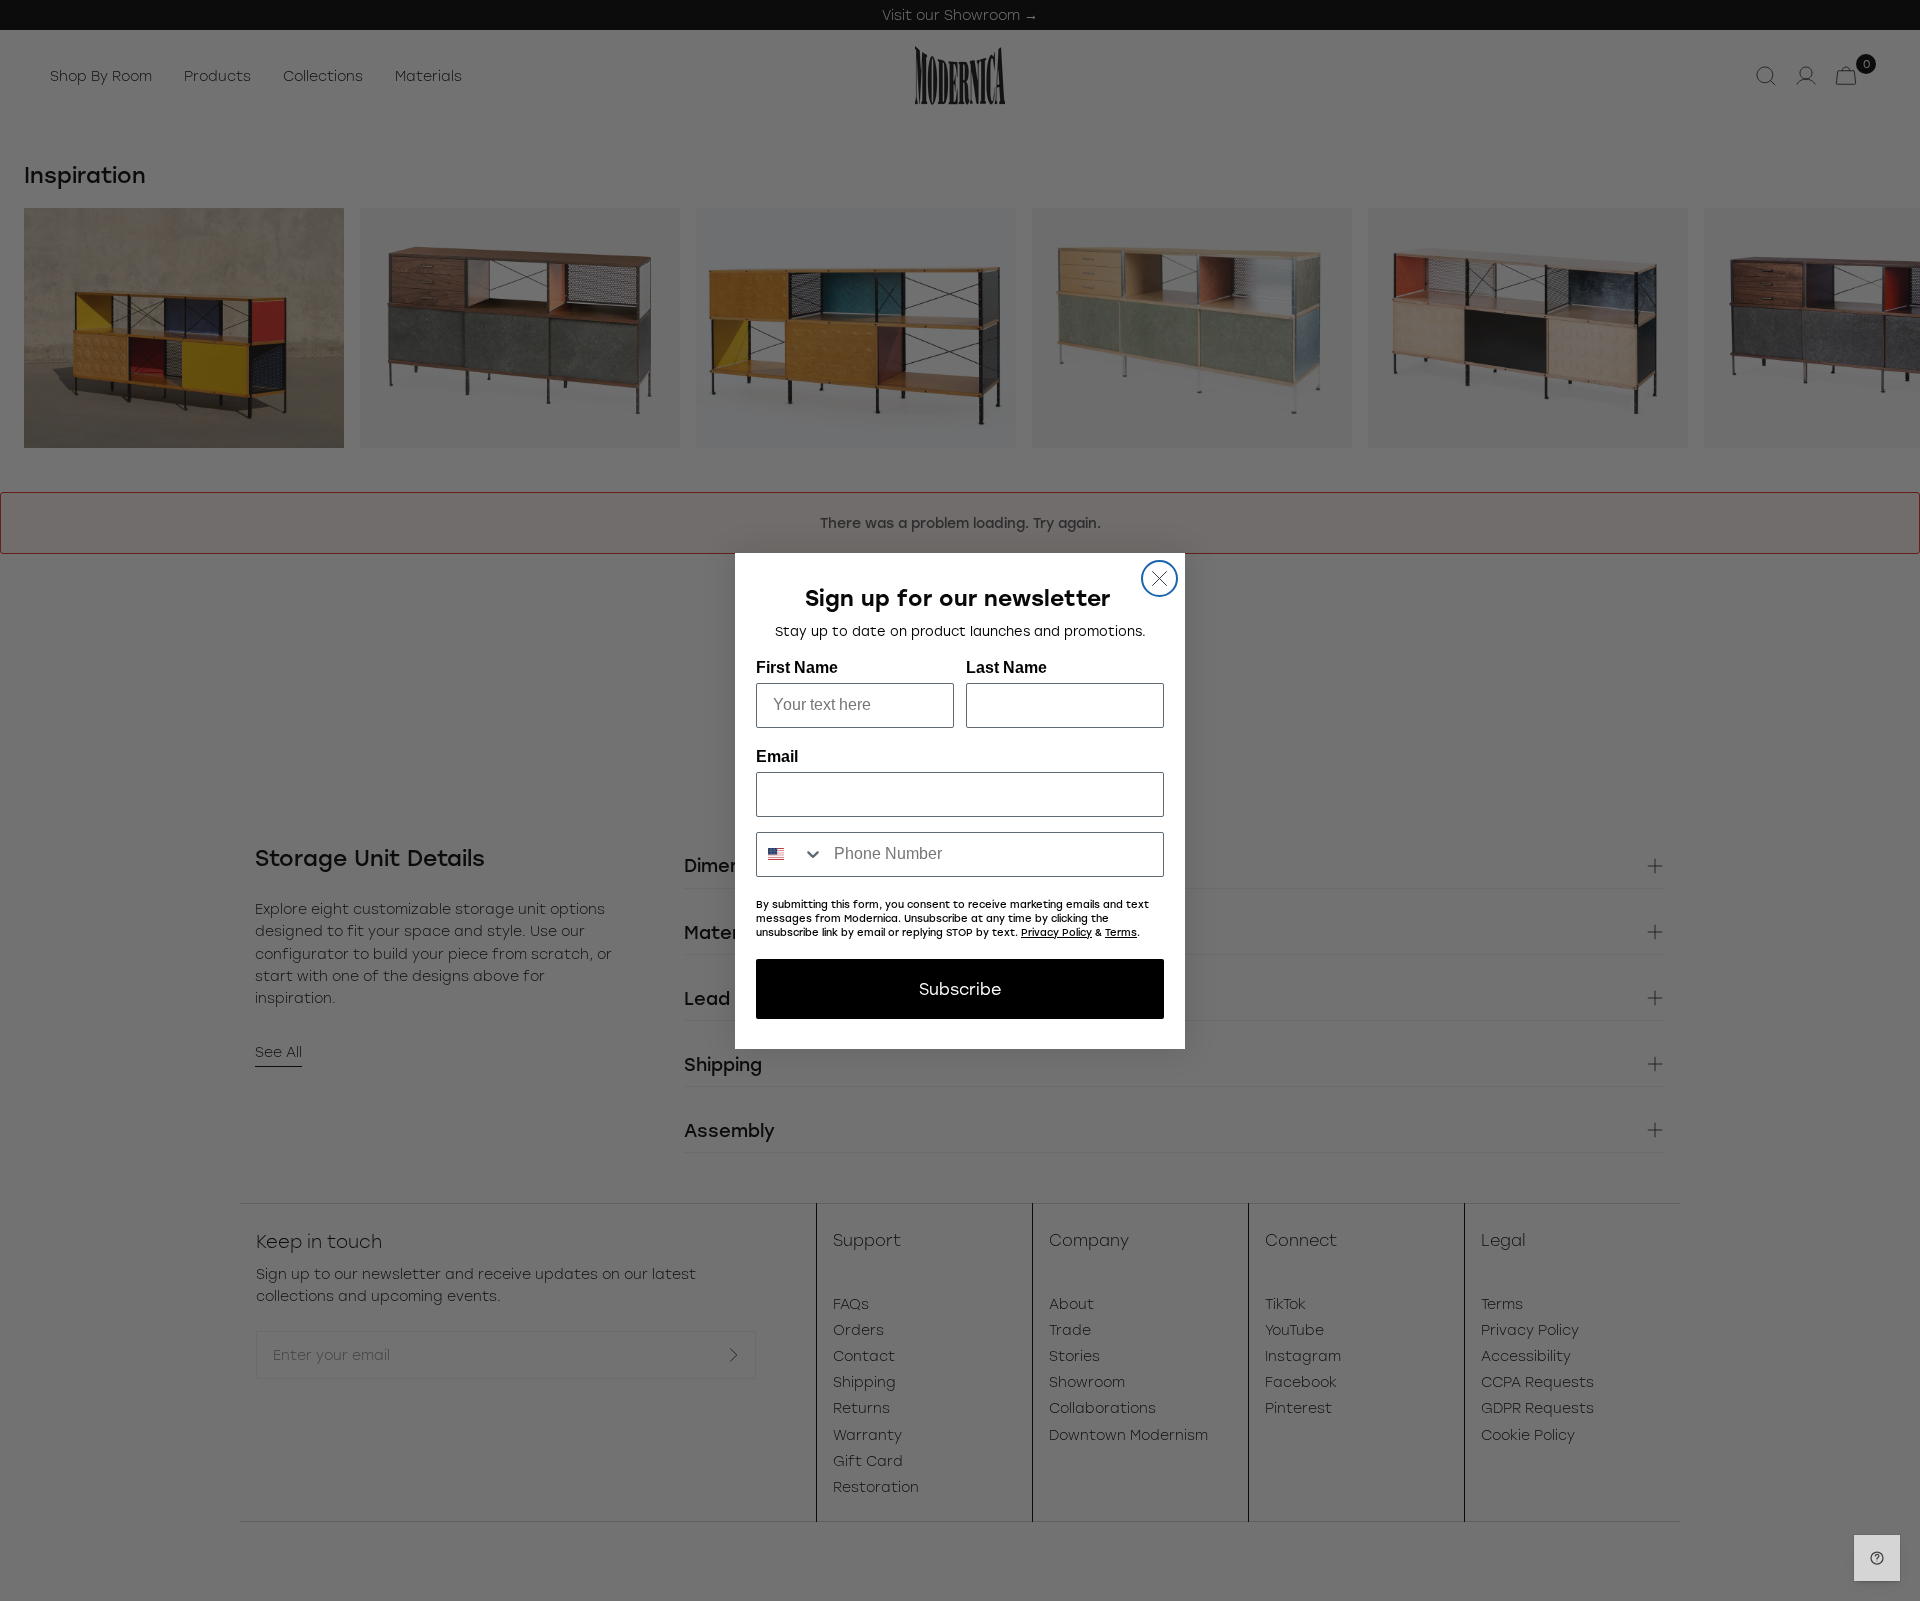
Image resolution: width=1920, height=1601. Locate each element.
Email (777, 756)
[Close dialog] (1159, 578)
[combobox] (790, 854)
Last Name (1006, 667)
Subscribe (960, 988)
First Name (797, 667)
